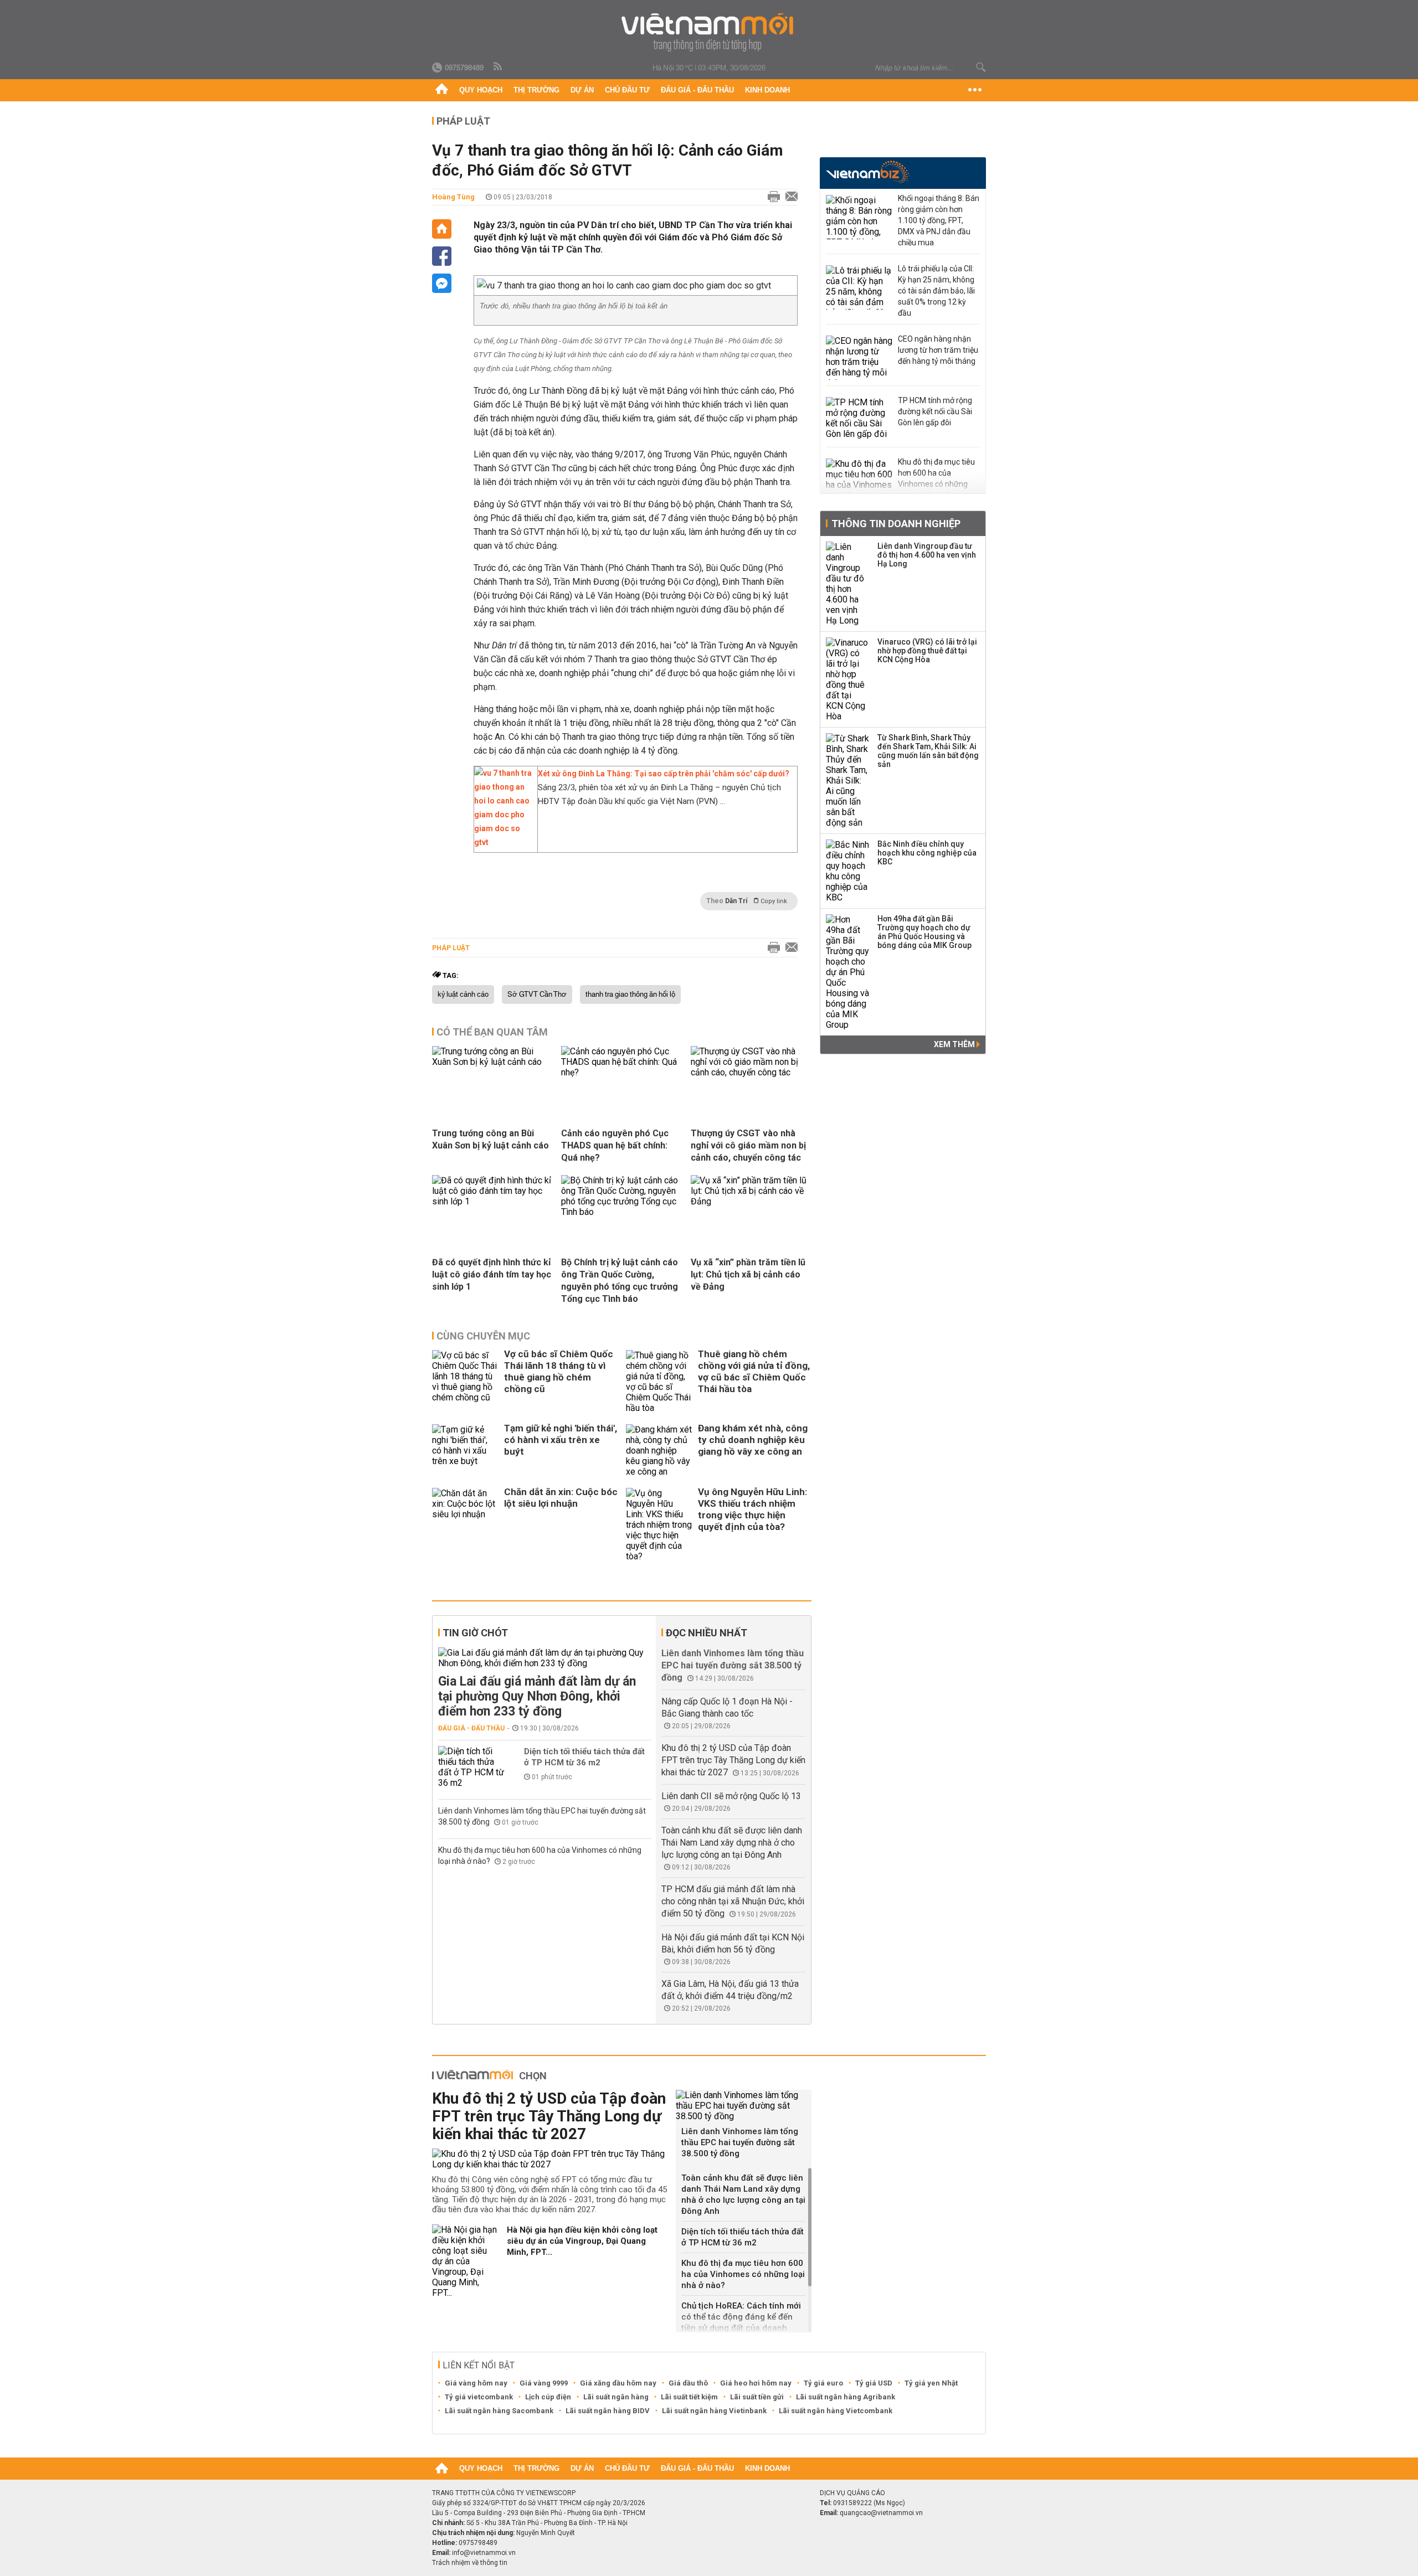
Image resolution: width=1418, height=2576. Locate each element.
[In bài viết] (771, 197)
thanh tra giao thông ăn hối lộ (630, 995)
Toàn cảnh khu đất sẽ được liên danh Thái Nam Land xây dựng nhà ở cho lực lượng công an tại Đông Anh (732, 1843)
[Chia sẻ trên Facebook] (442, 256)
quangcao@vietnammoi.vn (881, 2513)
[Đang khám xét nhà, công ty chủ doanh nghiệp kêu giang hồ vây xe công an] (659, 1451)
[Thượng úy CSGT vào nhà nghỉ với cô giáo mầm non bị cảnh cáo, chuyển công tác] (751, 1072)
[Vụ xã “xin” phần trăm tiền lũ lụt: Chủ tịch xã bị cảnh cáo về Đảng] (751, 1201)
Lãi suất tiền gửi (757, 2397)
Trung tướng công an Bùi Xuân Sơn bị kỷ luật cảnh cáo (490, 1139)
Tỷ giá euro (823, 2383)
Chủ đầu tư (627, 90)
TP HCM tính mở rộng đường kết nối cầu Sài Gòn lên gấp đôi (935, 411)
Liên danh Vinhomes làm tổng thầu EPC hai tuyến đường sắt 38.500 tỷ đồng (733, 1665)
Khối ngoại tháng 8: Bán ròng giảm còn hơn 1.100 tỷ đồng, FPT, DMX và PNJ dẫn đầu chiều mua (939, 220)
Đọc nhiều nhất (707, 1633)
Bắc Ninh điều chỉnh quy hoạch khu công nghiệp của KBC (927, 853)
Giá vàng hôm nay (476, 2383)
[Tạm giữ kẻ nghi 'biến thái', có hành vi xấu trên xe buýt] (465, 1451)
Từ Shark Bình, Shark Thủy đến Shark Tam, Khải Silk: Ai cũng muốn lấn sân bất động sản (928, 751)
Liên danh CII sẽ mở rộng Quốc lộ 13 (731, 1796)
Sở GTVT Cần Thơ (537, 995)
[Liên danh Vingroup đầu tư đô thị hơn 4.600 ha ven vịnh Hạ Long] (848, 584)
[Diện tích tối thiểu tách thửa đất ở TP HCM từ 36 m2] (471, 1767)
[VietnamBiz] (868, 172)
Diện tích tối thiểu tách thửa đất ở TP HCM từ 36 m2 (584, 1757)
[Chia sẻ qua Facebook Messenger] (442, 283)
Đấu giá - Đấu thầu (697, 90)
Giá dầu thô (688, 2383)
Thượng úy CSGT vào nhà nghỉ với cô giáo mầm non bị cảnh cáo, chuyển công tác (748, 1145)
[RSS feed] (499, 67)
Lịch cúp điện (548, 2397)
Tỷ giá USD (874, 2383)
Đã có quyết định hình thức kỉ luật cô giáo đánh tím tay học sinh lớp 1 (492, 1274)
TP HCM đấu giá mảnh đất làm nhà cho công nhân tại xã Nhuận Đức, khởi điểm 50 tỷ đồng (733, 1901)
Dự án (582, 90)
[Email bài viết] (789, 197)
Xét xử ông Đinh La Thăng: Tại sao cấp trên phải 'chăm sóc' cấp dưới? (664, 774)
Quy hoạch (481, 90)
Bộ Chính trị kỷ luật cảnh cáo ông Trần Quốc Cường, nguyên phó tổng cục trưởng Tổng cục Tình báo (620, 1281)
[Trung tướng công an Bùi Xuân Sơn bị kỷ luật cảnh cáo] (492, 1062)
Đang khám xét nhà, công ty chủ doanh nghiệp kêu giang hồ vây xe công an (753, 1440)
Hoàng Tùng (453, 197)
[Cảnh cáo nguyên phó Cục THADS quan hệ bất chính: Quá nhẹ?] (621, 1072)
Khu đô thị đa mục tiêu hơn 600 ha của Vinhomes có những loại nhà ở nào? (743, 2274)
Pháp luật (463, 121)
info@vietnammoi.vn (484, 2553)
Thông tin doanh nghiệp (896, 524)
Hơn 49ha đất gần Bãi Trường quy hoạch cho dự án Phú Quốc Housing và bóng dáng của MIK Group (924, 932)
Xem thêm (955, 1044)
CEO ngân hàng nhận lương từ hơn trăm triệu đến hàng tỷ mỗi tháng (938, 350)
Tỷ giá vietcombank (479, 2397)
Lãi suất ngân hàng (616, 2397)
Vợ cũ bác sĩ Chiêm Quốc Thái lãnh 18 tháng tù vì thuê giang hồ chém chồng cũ (559, 1371)
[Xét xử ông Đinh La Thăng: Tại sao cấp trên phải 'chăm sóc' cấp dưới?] (503, 842)
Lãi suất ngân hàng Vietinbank (714, 2411)
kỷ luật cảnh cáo (463, 995)
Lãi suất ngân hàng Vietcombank (836, 2411)
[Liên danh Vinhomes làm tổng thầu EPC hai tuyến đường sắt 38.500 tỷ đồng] (744, 2106)
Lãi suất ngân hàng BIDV (608, 2411)
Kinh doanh (767, 90)
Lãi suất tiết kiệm (689, 2397)
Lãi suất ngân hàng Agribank (846, 2397)
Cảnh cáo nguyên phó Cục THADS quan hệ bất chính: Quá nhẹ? (615, 1145)
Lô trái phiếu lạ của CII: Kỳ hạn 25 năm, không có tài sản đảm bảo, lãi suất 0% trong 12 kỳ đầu (936, 291)
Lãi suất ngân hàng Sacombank (499, 2411)
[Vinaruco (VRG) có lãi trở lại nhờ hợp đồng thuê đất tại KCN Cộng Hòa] (848, 679)
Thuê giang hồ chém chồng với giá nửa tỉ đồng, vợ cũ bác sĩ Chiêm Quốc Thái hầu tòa (754, 1371)
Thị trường (536, 90)
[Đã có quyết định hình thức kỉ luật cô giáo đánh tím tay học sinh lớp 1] (492, 1201)
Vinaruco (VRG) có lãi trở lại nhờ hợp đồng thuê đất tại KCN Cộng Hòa (927, 651)
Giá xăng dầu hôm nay (618, 2383)
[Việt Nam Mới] (709, 32)
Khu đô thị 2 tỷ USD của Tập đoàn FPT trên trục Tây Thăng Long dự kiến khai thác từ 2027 (733, 1760)
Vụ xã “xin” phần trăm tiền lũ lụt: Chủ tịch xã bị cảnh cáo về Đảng (748, 1274)
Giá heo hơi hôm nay (756, 2383)
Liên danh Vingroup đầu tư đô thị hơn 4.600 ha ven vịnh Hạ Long (927, 555)
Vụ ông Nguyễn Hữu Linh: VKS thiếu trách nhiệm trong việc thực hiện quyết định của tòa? (752, 1509)
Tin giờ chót (475, 1633)
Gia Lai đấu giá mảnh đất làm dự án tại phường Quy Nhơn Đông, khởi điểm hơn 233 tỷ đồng (537, 1696)
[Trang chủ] (442, 90)
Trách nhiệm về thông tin (470, 2563)
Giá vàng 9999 (544, 2383)
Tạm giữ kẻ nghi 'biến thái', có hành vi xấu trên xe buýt (561, 1440)
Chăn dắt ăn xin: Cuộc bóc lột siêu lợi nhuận (561, 1498)
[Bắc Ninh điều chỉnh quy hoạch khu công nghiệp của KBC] (848, 871)
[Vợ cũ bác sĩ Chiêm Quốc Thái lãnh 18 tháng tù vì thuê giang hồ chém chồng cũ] (465, 1382)
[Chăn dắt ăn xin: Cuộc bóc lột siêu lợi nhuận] (465, 1525)
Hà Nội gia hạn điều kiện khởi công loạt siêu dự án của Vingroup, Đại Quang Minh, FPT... (582, 2241)
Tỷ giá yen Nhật (931, 2383)
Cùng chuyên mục (483, 1336)
